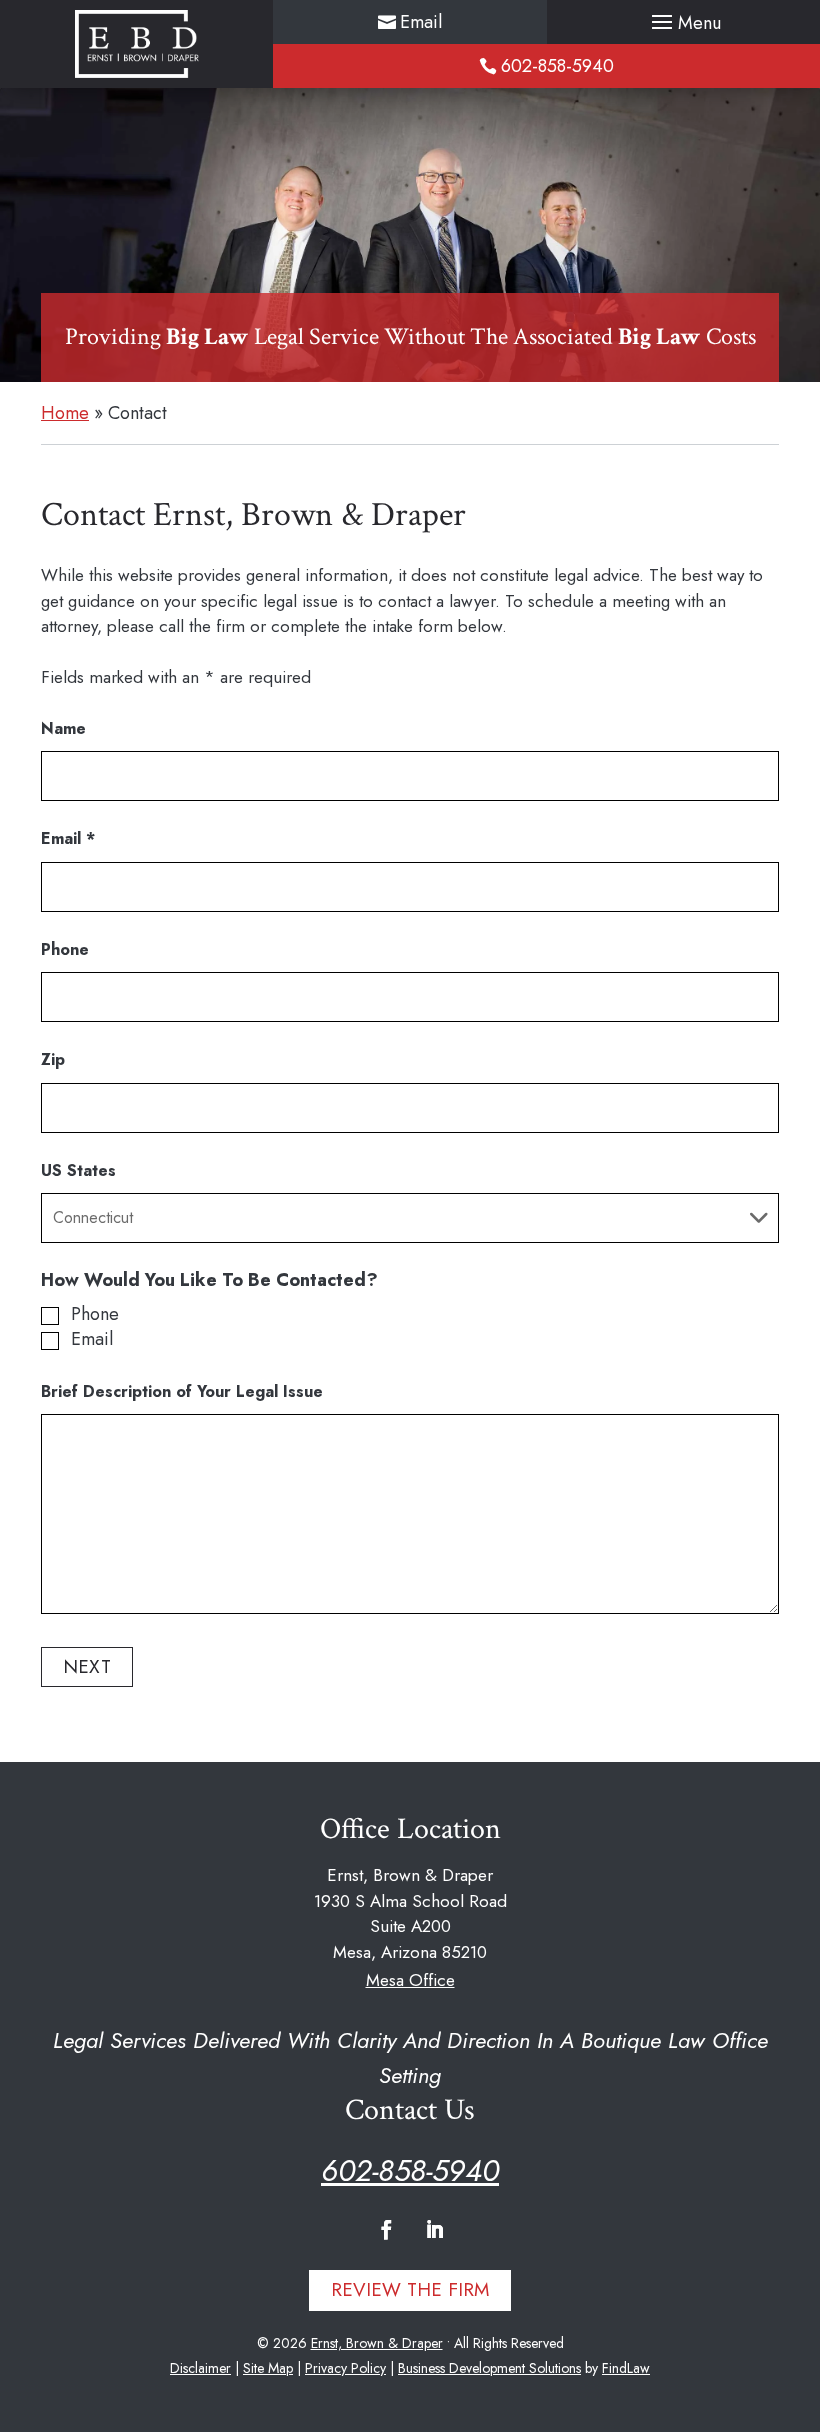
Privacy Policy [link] (345, 2368)
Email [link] (421, 22)
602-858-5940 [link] (557, 66)
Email (68, 838)
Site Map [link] (268, 2368)
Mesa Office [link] (410, 1980)
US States (78, 1170)
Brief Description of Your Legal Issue (182, 1391)
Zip (53, 1059)
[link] (137, 44)
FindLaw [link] (626, 2368)
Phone (65, 949)
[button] (683, 23)
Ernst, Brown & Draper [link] (377, 2343)
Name (63, 728)
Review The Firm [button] (410, 2289)
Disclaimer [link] (200, 2368)
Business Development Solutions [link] (489, 2368)
